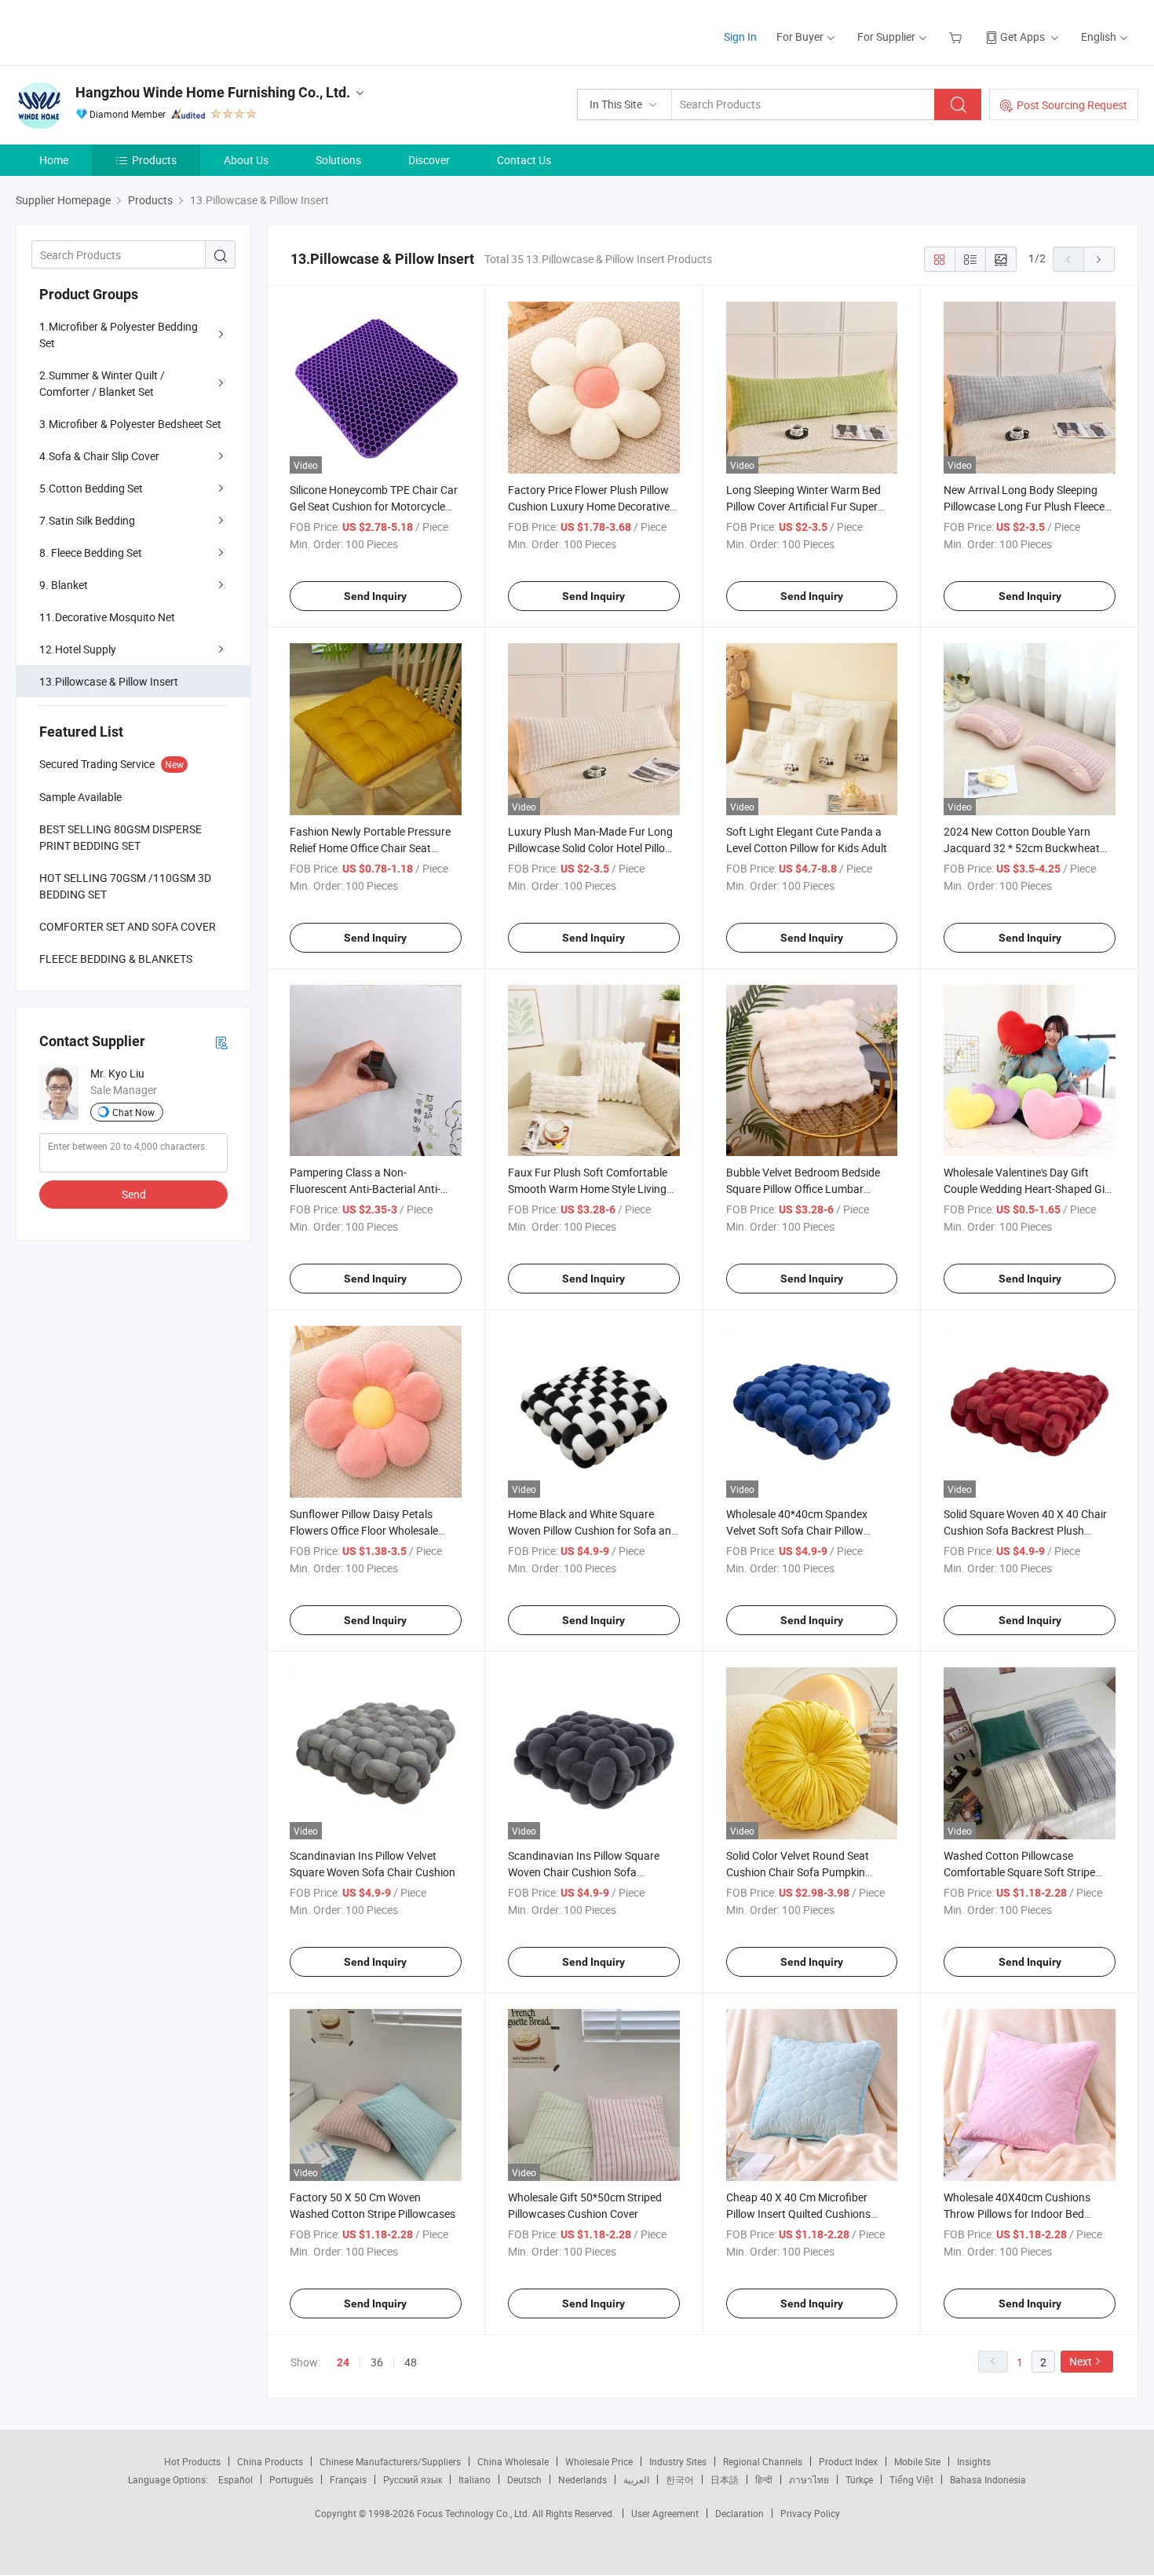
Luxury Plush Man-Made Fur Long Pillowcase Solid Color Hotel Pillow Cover (591, 848)
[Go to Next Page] (1099, 259)
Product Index (848, 2461)
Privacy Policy (810, 2513)
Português (291, 2479)
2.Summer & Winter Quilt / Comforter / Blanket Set (102, 383)
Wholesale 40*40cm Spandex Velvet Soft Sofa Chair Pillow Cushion (797, 1530)
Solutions (338, 160)
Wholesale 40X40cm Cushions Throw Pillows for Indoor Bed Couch (1017, 2214)
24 (343, 2362)
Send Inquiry (375, 596)
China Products (270, 2461)
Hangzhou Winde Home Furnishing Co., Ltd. (213, 92)
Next (1081, 2361)
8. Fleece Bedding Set (91, 553)
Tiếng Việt (911, 2479)
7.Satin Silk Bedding (87, 520)
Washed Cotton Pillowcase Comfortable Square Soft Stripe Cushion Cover (1019, 1872)
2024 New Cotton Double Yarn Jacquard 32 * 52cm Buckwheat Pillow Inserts (1022, 848)
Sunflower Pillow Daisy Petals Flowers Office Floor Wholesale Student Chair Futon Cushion (364, 1530)
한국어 (680, 2479)
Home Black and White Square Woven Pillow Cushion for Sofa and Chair (593, 1530)
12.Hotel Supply (78, 649)
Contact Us (524, 160)
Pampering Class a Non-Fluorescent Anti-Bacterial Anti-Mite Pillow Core (365, 1189)
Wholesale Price (599, 2461)
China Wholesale (513, 2461)
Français (348, 2479)
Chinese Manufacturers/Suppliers (390, 2461)
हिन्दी (764, 2479)
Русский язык (413, 2479)
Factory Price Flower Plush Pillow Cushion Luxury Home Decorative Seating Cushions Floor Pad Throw (592, 506)
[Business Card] (221, 1042)
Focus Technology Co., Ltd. (475, 2513)
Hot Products (192, 2461)
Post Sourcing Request (1072, 105)
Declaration (740, 2513)
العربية (636, 2479)
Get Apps (1023, 37)
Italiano (475, 2479)
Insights (974, 2461)
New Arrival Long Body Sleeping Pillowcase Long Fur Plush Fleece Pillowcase (1024, 506)
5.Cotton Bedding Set (91, 488)
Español (236, 2479)
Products (154, 160)
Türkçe (859, 2479)
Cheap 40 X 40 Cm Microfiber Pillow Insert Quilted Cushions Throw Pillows (798, 2214)
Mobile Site (917, 2461)
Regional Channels (763, 2461)
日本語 (725, 2479)
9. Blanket (64, 585)
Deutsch (524, 2479)
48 (411, 2362)
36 (377, 2362)
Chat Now (133, 1112)
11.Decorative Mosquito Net (107, 617)
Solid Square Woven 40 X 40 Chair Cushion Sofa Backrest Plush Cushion (1025, 1530)
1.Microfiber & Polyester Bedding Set (119, 335)
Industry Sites (678, 2461)
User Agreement (665, 2513)
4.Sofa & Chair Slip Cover (99, 456)
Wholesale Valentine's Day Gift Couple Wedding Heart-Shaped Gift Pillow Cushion (1028, 1189)
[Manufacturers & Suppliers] (117, 31)
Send (134, 1194)
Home (54, 160)
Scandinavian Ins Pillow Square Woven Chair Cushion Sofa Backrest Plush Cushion (584, 1872)
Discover (429, 160)
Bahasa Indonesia (988, 2479)
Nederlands (582, 2479)
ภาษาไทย (809, 2479)
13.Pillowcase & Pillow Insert (109, 681)
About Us (246, 160)
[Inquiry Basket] (957, 37)
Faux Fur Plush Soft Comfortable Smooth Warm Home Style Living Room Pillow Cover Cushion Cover (590, 1189)
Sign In (740, 37)
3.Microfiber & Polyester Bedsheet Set (130, 424)
